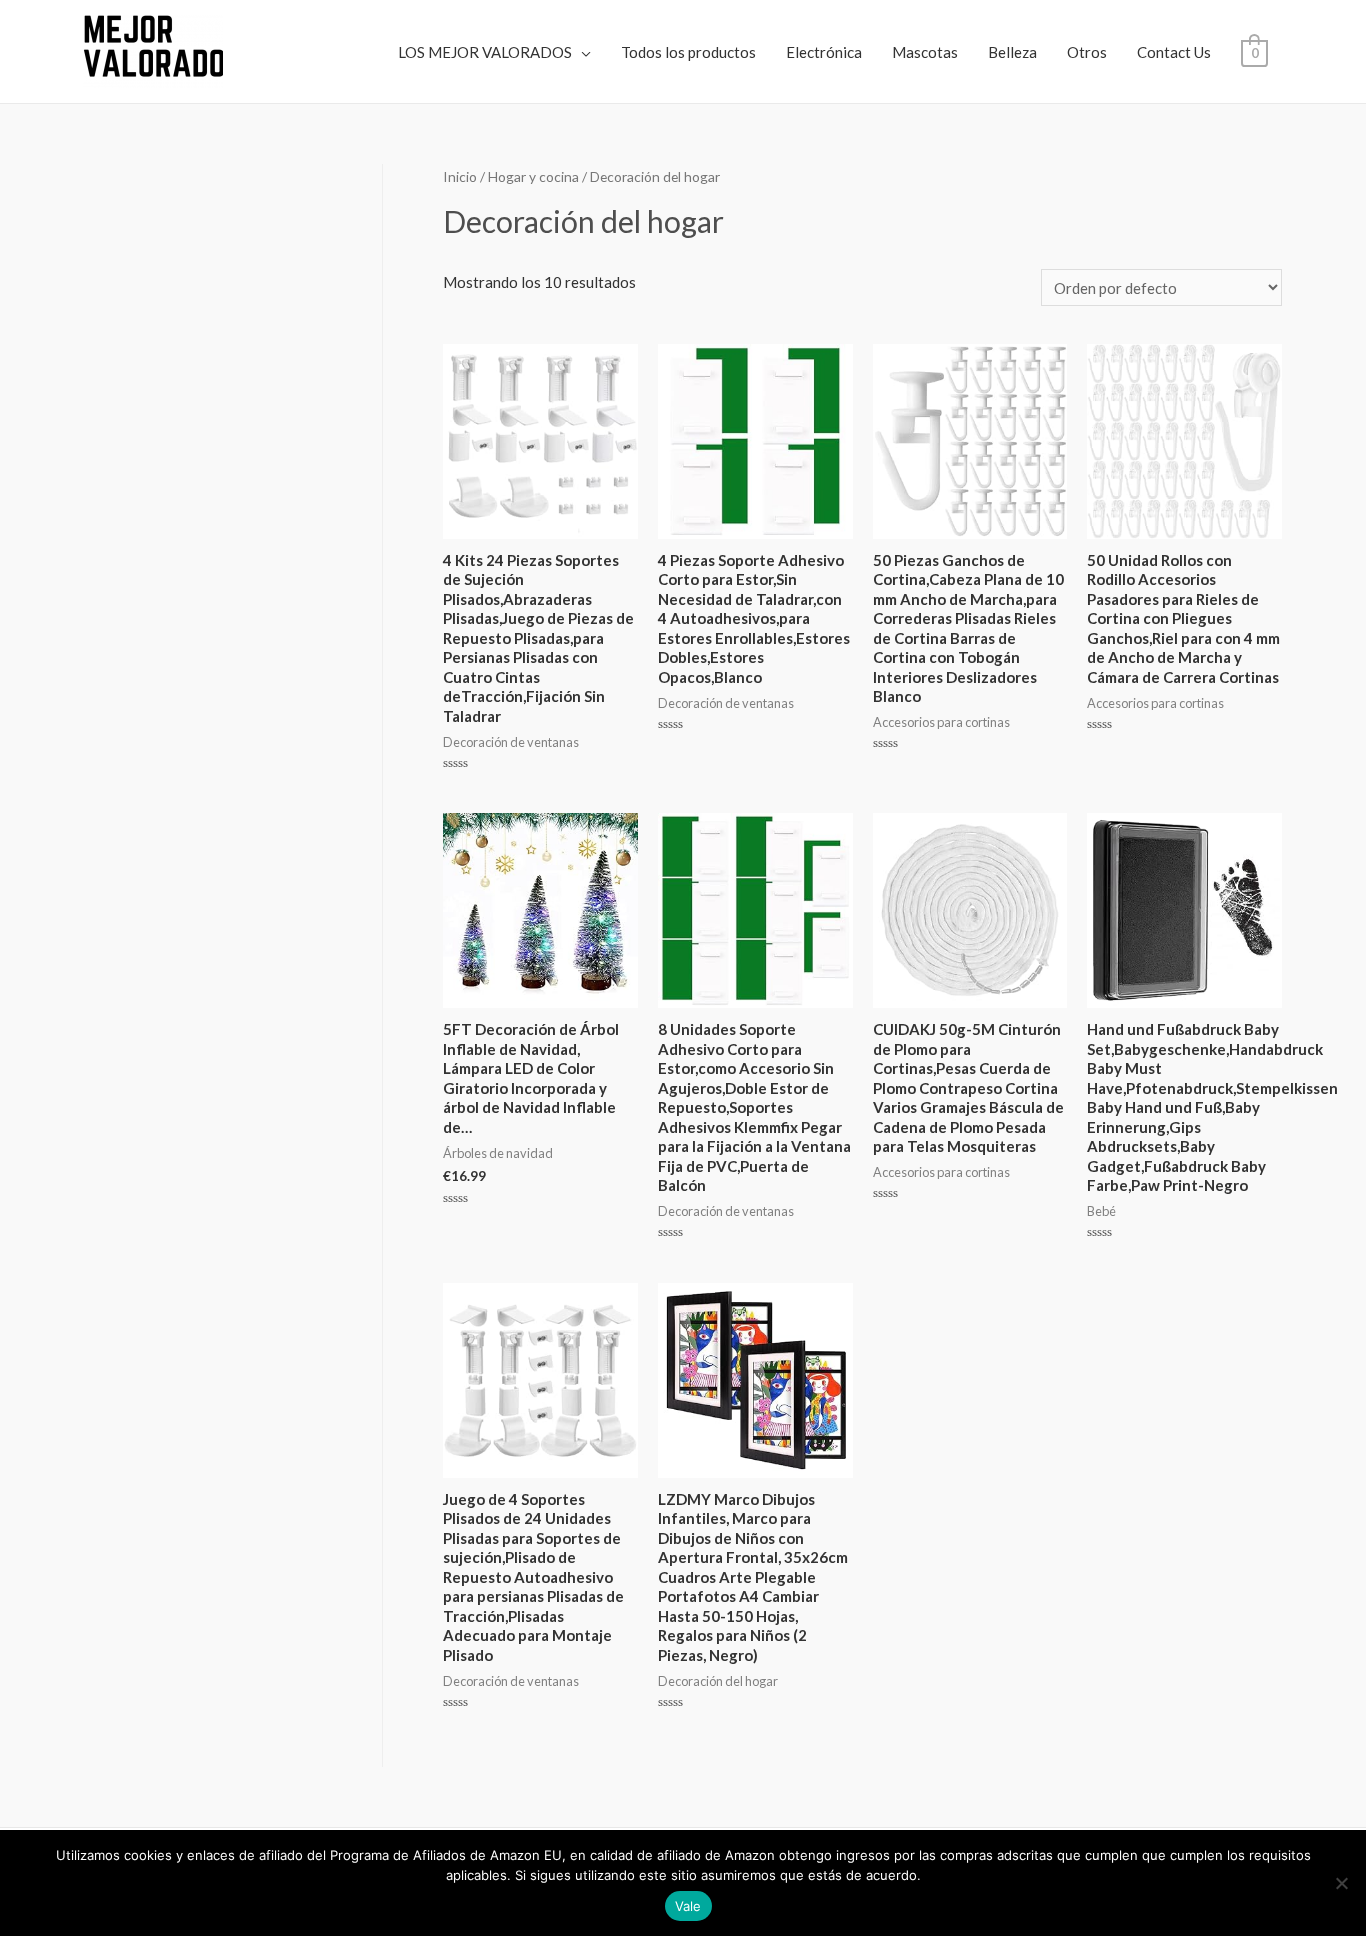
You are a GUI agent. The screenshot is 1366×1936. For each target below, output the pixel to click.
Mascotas (925, 52)
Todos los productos (688, 52)
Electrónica (824, 52)
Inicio (460, 176)
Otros (1087, 52)
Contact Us (1174, 52)
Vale (688, 1906)
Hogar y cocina (533, 176)
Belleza (1012, 52)
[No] (1341, 1883)
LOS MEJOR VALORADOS (485, 52)
